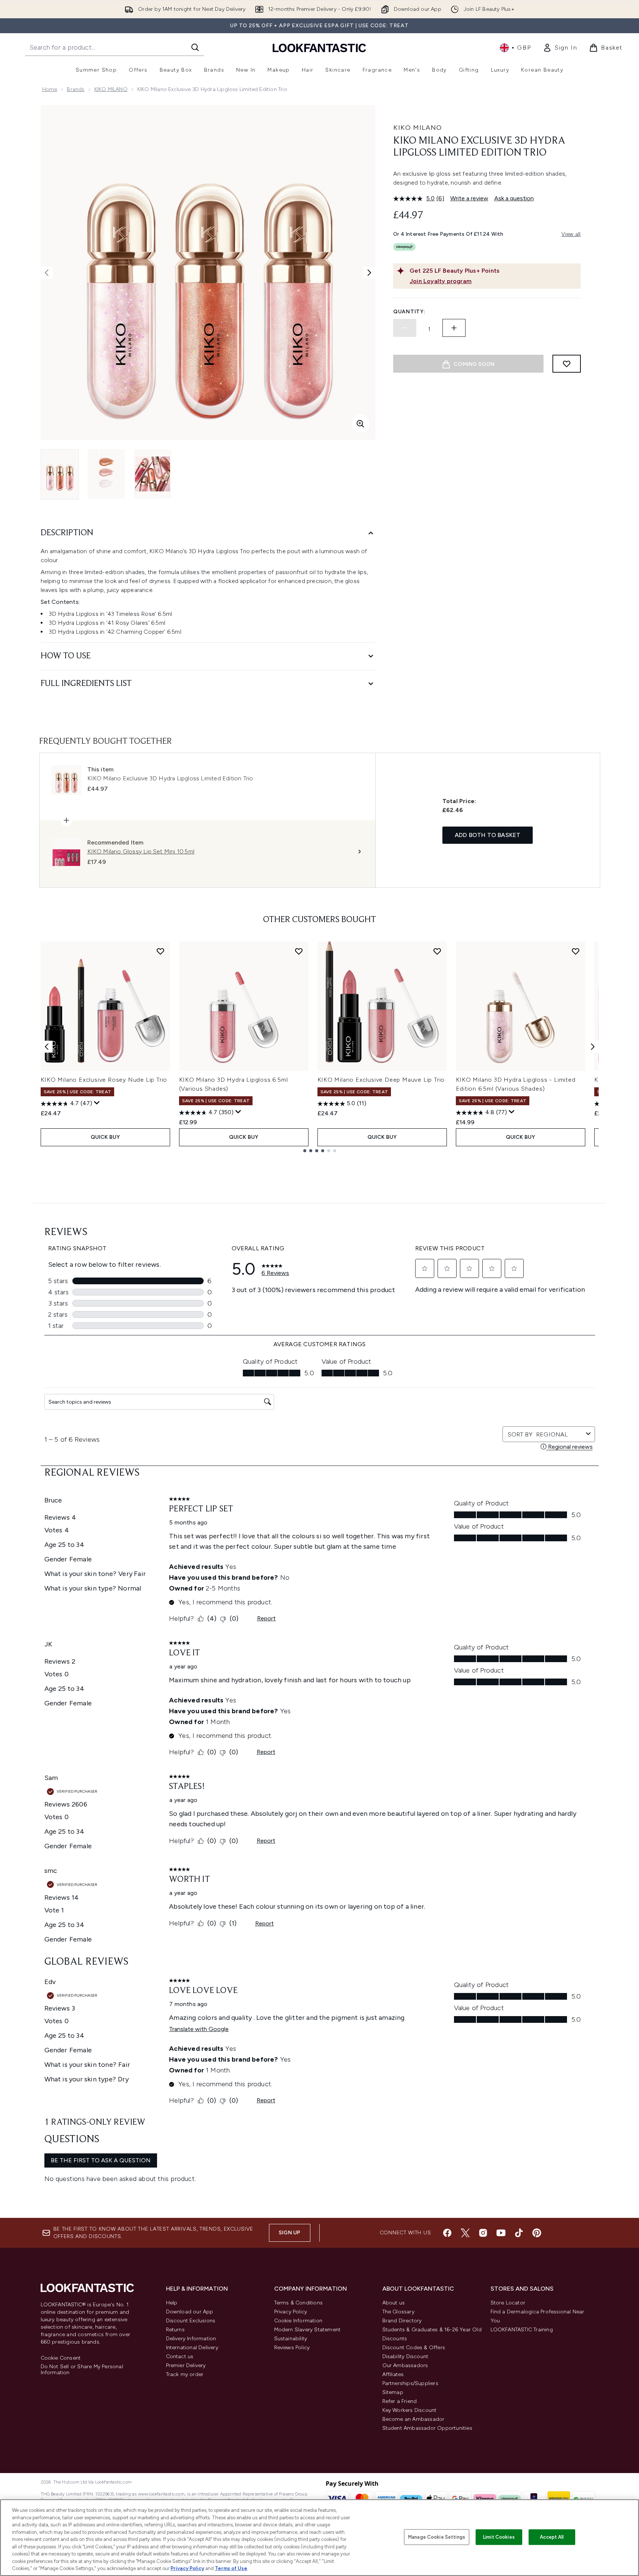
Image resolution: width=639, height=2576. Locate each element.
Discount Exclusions (191, 2321)
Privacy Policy (291, 2312)
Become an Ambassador (414, 2419)
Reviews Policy (292, 2348)
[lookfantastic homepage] (319, 48)
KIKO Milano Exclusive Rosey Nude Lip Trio (104, 1080)
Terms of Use (231, 2568)
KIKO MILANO (111, 89)
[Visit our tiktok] (519, 2233)
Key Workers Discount (410, 2410)
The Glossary (398, 2312)
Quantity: (409, 312)
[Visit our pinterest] (537, 2233)
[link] (560, 48)
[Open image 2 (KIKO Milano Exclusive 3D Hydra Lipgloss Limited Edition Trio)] (106, 474)
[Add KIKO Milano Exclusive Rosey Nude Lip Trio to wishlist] (160, 951)
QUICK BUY (105, 1137)
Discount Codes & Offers (414, 2348)
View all (571, 234)
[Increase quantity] (454, 328)
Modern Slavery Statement (308, 2330)
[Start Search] (195, 47)
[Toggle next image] (369, 273)
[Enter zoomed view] (360, 424)
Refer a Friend (400, 2401)
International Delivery (192, 2348)
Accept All (552, 2537)
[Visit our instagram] (483, 2233)
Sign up (289, 2233)
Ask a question (514, 198)
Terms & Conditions (299, 2303)
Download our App (190, 2312)
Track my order (185, 2374)
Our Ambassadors (405, 2365)
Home (50, 89)
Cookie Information (298, 2321)
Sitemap (393, 2392)
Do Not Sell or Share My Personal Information (82, 2370)
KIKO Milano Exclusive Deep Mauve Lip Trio (381, 1080)
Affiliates (393, 2374)
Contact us (180, 2356)
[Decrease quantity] (405, 328)
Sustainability (291, 2339)
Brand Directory (402, 2321)
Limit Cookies (499, 2537)
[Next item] (593, 1047)
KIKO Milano (418, 128)
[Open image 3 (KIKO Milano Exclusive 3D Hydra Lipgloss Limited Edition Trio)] (153, 474)
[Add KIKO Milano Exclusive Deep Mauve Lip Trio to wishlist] (437, 951)
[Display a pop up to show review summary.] (97, 1103)
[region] (319, 2538)
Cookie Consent (61, 2358)
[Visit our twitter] (465, 2233)
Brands (76, 89)
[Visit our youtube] (501, 2233)
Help (172, 2303)
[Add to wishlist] (567, 364)
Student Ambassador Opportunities (427, 2428)
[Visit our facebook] (447, 2233)
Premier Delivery (186, 2365)
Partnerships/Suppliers (410, 2383)
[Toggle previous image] (47, 273)
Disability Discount (405, 2356)
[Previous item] (47, 1047)
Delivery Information (191, 2339)
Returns (175, 2330)
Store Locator (508, 2303)
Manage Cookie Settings (437, 2537)
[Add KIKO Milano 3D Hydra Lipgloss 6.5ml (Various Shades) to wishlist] (299, 951)
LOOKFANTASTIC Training (522, 2330)
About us (394, 2303)
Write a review (469, 198)
